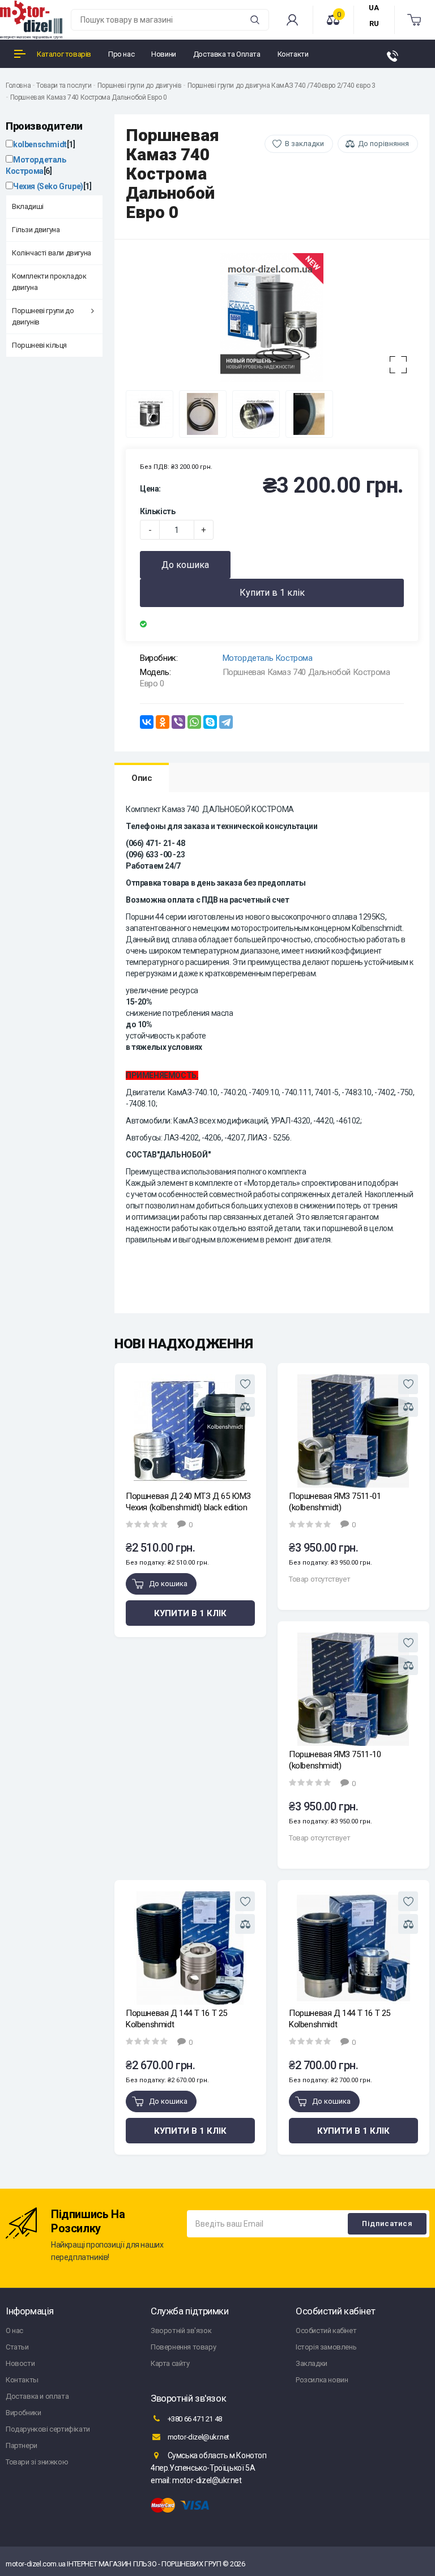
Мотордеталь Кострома (268, 658)
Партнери (22, 2445)
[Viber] (178, 722)
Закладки (312, 2363)
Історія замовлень (326, 2347)
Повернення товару (183, 2347)
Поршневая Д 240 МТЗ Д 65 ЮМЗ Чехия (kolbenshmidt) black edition (188, 1502)
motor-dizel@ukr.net (198, 2437)
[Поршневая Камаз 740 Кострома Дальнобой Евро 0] (272, 318)
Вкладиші (28, 206)
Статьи (17, 2347)
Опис (142, 778)
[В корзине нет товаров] (415, 20)
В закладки (304, 144)
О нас (14, 2331)
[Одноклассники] (163, 722)
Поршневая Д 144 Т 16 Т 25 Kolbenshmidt (176, 2019)
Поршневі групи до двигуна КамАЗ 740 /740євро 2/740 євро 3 (282, 86)
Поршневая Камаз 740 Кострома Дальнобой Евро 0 (89, 97)
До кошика (185, 565)
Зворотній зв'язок (181, 2331)
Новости (20, 2363)
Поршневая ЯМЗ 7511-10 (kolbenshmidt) (335, 1760)
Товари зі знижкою (37, 2462)
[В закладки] (245, 1384)
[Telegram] (226, 722)
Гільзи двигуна (36, 230)
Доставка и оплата (37, 2396)
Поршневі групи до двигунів (140, 86)
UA (374, 8)
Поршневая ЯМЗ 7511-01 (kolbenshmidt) (335, 1502)
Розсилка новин (322, 2380)
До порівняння (383, 144)
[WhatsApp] (194, 722)
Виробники (23, 2413)
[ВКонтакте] (147, 722)
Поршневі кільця (39, 345)
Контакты (22, 2380)
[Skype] (210, 722)
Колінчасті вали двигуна (52, 253)
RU (374, 24)
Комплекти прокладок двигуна (49, 282)
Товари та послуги (64, 86)
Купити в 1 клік (272, 593)
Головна (18, 86)
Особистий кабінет (326, 2331)
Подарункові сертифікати (48, 2429)
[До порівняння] (245, 1407)
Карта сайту (170, 2363)
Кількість (157, 511)
